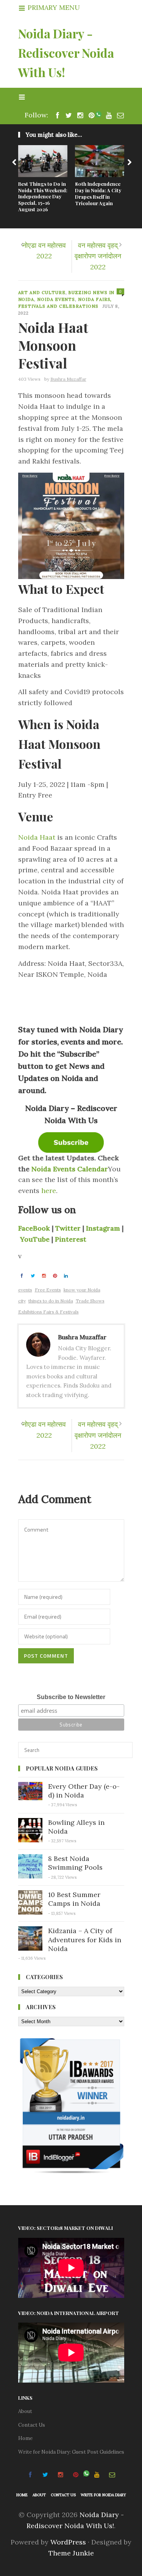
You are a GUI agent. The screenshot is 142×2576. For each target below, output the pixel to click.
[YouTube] (107, 115)
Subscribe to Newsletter (71, 1697)
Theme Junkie (71, 2553)
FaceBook (35, 1228)
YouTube (35, 1239)
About (25, 2411)
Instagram (104, 1228)
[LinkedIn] (67, 1275)
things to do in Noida (51, 1301)
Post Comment (46, 1656)
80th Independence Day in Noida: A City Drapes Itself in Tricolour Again (98, 193)
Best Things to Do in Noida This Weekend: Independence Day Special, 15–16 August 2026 (43, 197)
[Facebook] (56, 115)
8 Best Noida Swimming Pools (75, 1863)
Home (25, 2438)
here (49, 1191)
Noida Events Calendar (70, 1169)
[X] (67, 115)
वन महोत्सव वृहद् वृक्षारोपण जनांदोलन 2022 (98, 256)
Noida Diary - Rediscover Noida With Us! (66, 53)
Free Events (48, 1290)
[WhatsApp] (98, 115)
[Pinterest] (90, 115)
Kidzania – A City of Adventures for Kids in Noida (85, 1940)
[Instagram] (78, 115)
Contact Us (32, 2425)
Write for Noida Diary (103, 2495)
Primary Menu (53, 7)
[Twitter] (34, 1275)
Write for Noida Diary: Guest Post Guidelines (71, 2452)
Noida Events (56, 299)
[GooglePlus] (45, 1275)
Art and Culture (42, 293)
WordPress (68, 2542)
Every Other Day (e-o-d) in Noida (84, 1791)
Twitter (69, 1228)
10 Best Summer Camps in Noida (74, 1899)
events (25, 1290)
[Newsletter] (119, 115)
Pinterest (71, 1239)
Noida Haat (37, 837)
